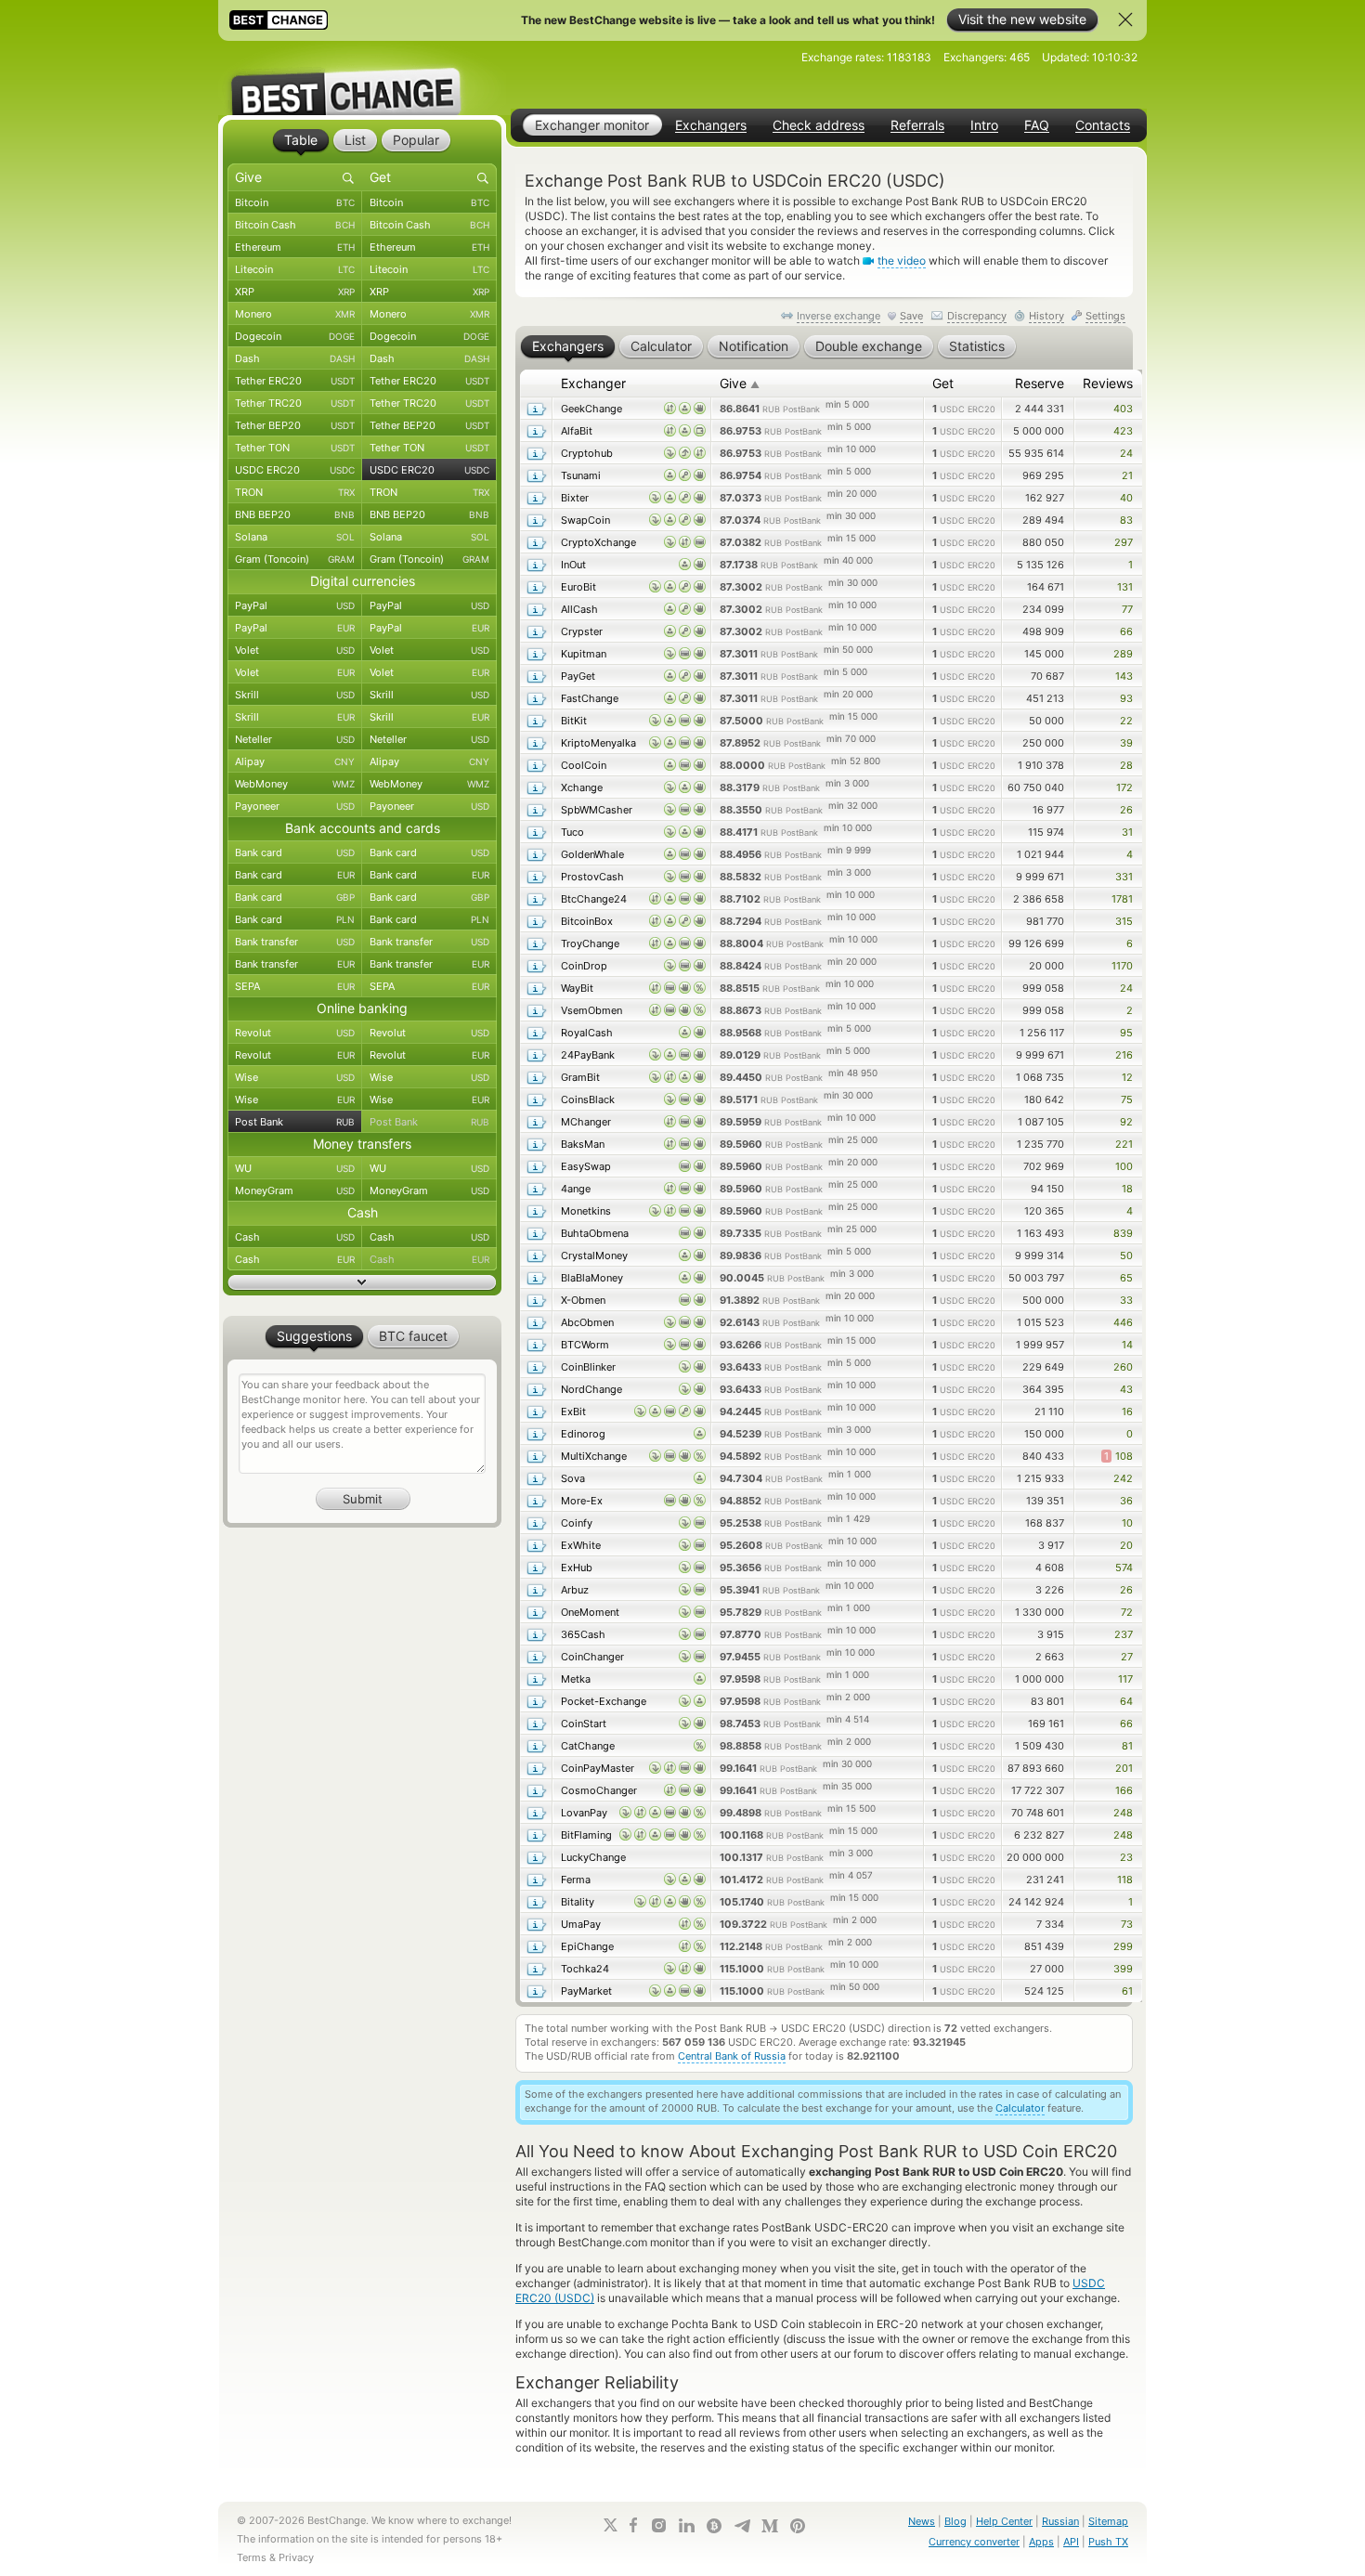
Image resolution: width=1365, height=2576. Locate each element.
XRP (295, 292)
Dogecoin (295, 336)
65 (1126, 1278)
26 (1126, 810)
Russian (1060, 2521)
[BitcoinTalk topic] (714, 2526)
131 (1125, 587)
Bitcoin (295, 202)
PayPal (295, 605)
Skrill (295, 695)
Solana (295, 537)
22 (1126, 721)
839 (1123, 1233)
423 (1123, 431)
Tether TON (295, 448)
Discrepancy (977, 316)
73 (1127, 1924)
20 (1126, 1545)
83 (1126, 520)
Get (943, 383)
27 (1127, 1657)
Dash (295, 358)
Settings (1105, 316)
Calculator (1020, 2108)
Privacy (296, 2557)
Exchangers (711, 125)
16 (1127, 1412)
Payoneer (295, 806)
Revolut (295, 1033)
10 (1127, 1523)
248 (1123, 1813)
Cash (295, 1237)
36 (1126, 1501)
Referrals (917, 125)
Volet (295, 650)
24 (1126, 453)
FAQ (1037, 125)
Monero (295, 314)
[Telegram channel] (742, 2526)
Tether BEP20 (295, 425)
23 (1126, 1857)
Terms (252, 2557)
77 (1127, 609)
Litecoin (295, 269)
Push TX (1108, 2542)
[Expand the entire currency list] (362, 1282)
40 (1126, 498)
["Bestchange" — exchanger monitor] (362, 78)
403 (1123, 409)
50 (1126, 1255)
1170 (1122, 966)
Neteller (295, 739)
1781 (1122, 899)
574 (1124, 1568)
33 (1126, 1300)
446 (1123, 1322)
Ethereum (295, 247)
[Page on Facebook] (633, 2525)
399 (1123, 1969)
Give (740, 383)
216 (1124, 1055)
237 (1124, 1634)
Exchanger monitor (592, 125)
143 (1124, 676)
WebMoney (295, 784)
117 (1125, 1679)
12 (1127, 1077)
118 (1125, 1880)
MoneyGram (295, 1190)
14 (1127, 1345)
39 (1126, 743)
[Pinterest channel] (798, 2526)
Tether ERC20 (295, 381)
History (1046, 316)
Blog (955, 2521)
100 (1124, 1166)
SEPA (295, 986)
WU (295, 1168)
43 (1126, 1389)
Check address (819, 125)
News (922, 2521)
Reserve (1040, 383)
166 (1124, 1790)
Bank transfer (295, 942)
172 (1124, 787)
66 (1126, 631)
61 (1127, 1991)
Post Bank (295, 1122)
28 (1126, 765)
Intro (984, 125)
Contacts (1103, 125)
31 (1127, 832)
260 (1123, 1367)
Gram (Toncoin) (295, 559)
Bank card (295, 852)
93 (1126, 698)
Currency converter (974, 2542)
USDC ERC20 (295, 470)
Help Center (1004, 2521)
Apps (1041, 2542)
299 (1123, 1946)
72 (1127, 1612)
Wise (295, 1077)
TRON (295, 492)
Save (911, 316)
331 (1124, 877)
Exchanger (593, 383)
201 (1124, 1768)
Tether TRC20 (295, 403)
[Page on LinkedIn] (686, 2525)
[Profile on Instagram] (658, 2525)
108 (1118, 1456)
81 (1127, 1746)
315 (1124, 921)
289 (1123, 654)
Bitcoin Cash (295, 225)
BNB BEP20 (295, 514)
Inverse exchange (838, 316)
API (1071, 2542)
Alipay (295, 761)
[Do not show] (1125, 20)
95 (1126, 1033)
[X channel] (611, 2525)
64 (1126, 1701)
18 (1127, 1189)
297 (1124, 542)
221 (1124, 1144)
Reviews (1108, 383)
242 (1123, 1478)
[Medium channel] (770, 2526)
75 (1127, 1099)
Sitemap (1108, 2521)
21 (1127, 475)
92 (1126, 1122)
